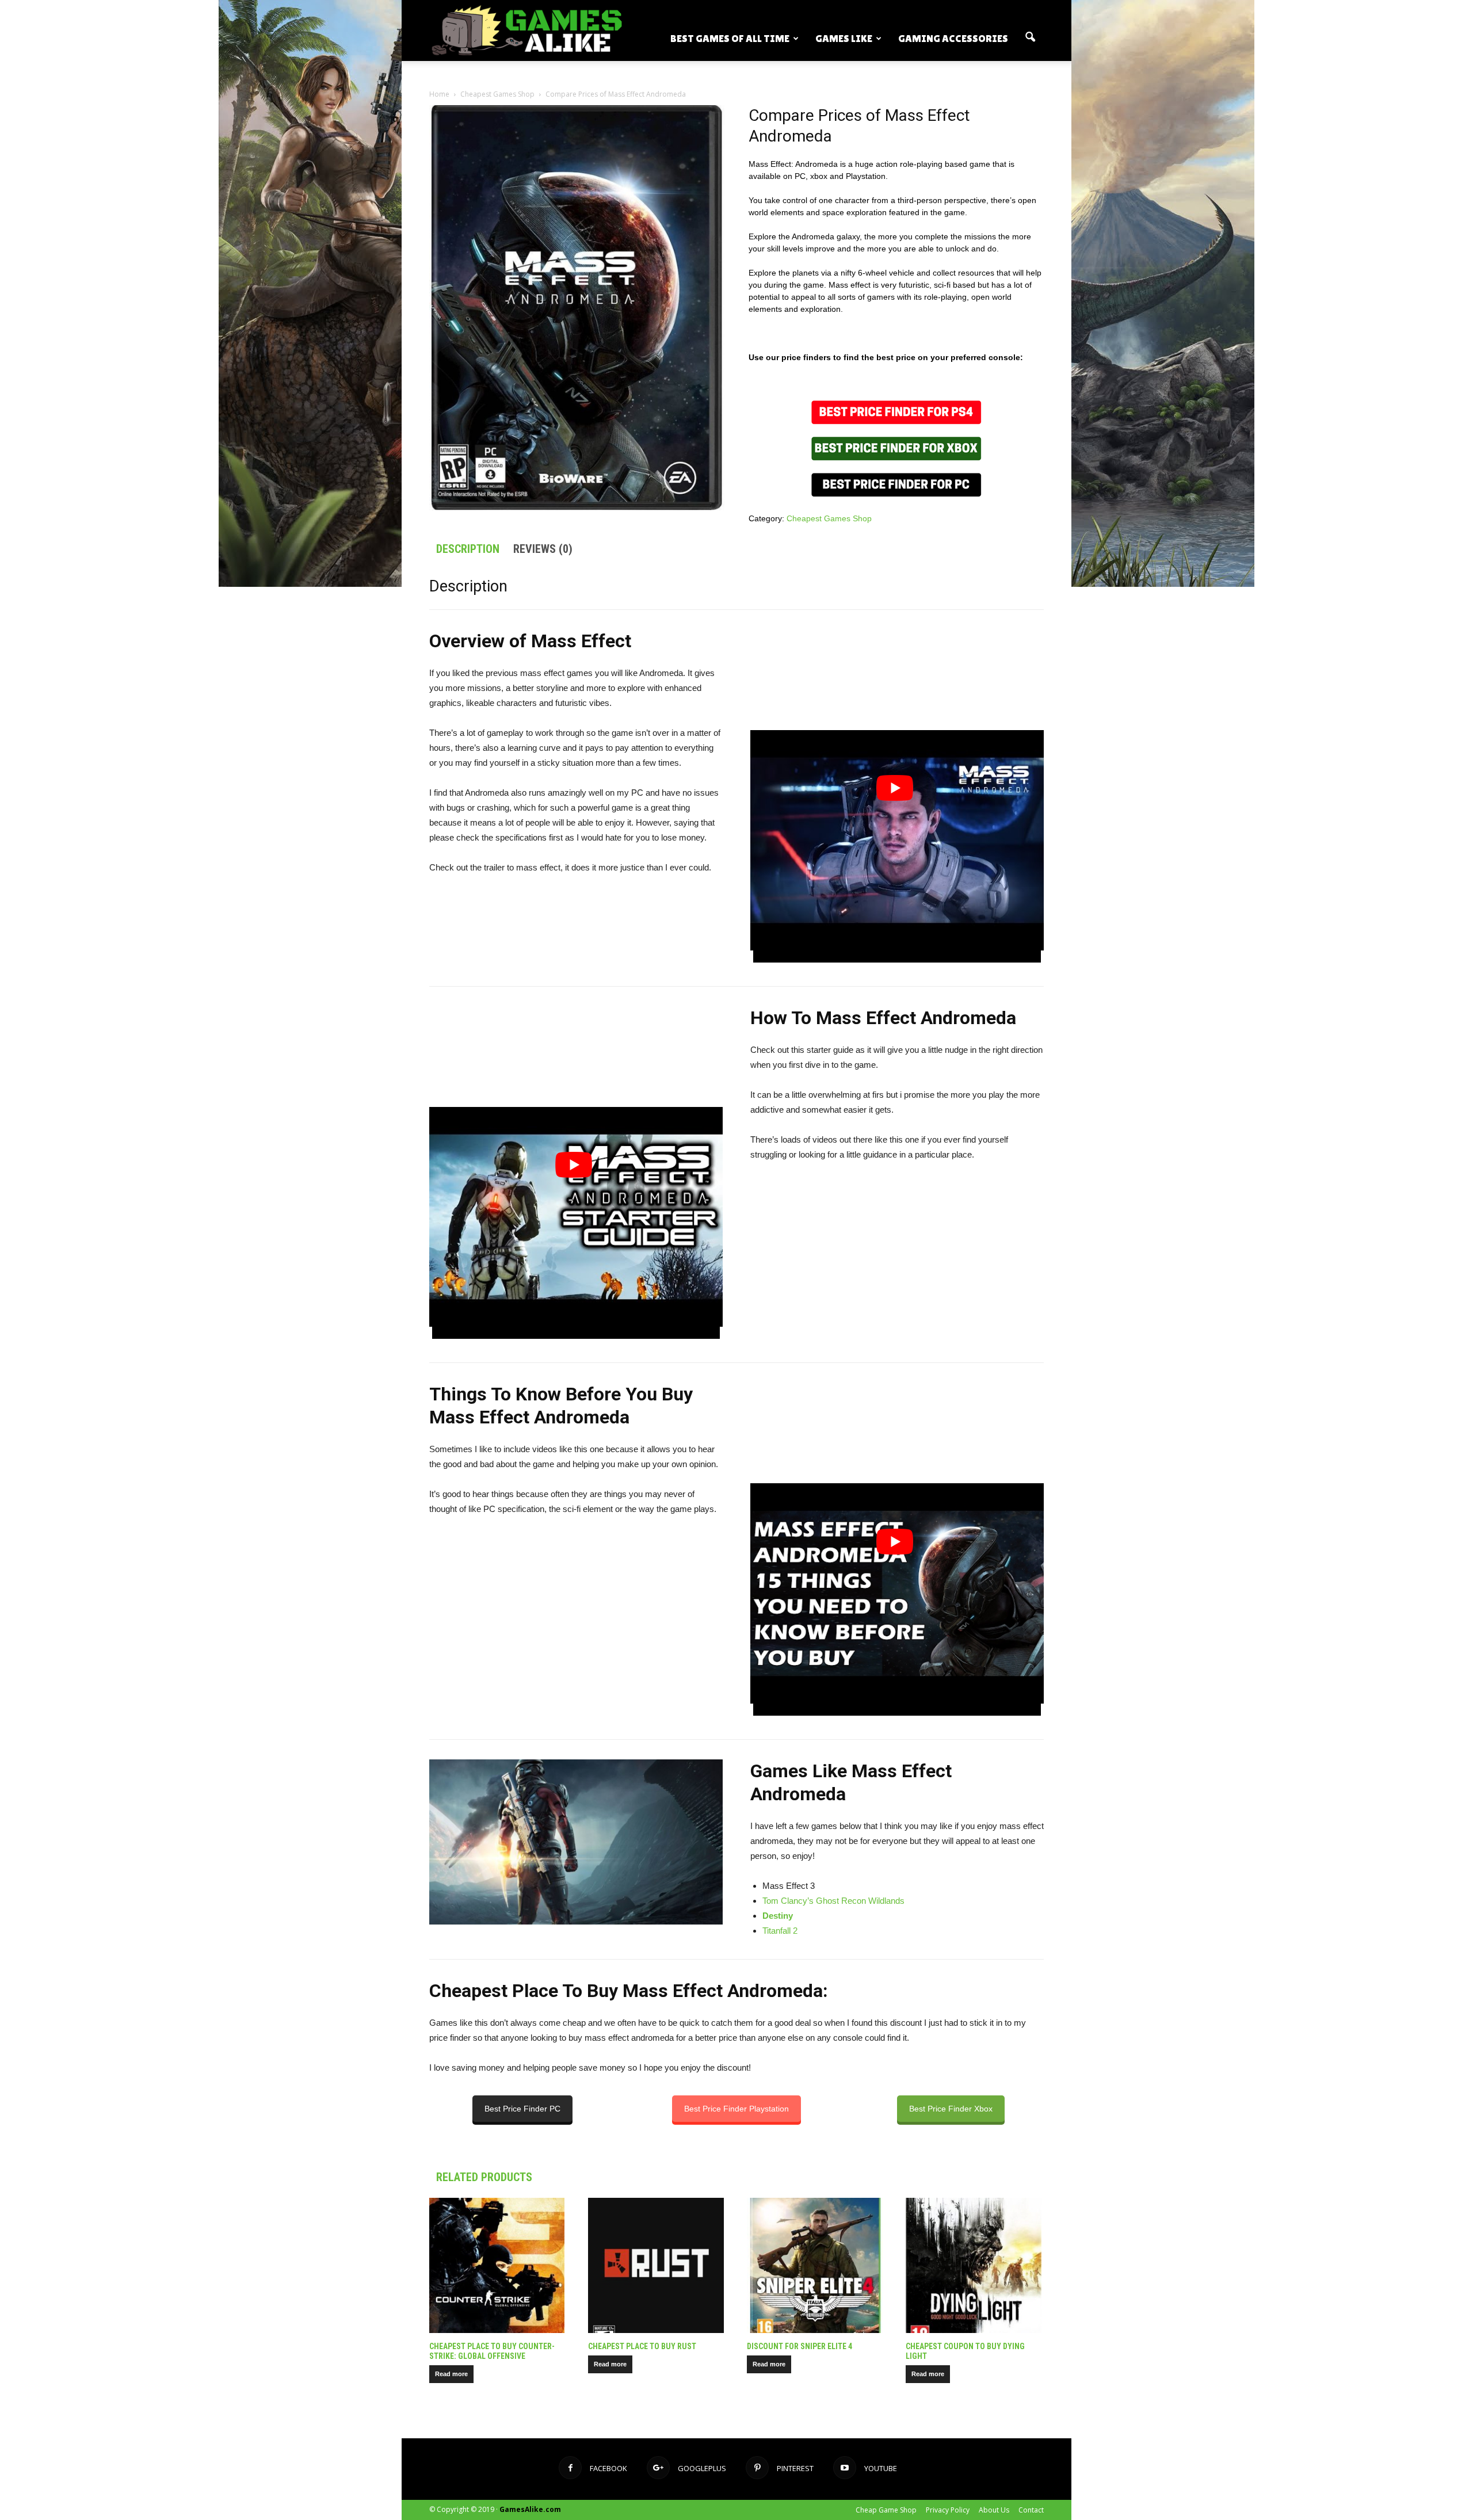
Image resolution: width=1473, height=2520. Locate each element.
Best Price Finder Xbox (951, 2109)
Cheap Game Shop (886, 2510)
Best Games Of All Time (730, 38)
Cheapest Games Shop (497, 94)
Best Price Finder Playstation (736, 2109)
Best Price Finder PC (522, 2109)
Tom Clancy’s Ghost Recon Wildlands (833, 1901)
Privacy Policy (948, 2510)
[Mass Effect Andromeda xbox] (896, 449)
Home (439, 94)
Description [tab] (468, 549)
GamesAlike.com (530, 2509)
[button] (1030, 37)
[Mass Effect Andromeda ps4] (896, 412)
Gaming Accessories (953, 38)
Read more (451, 2374)
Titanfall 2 (780, 1931)
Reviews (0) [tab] (543, 549)
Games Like (844, 38)
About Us (994, 2510)
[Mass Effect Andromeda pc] (896, 494)
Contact (1031, 2510)
